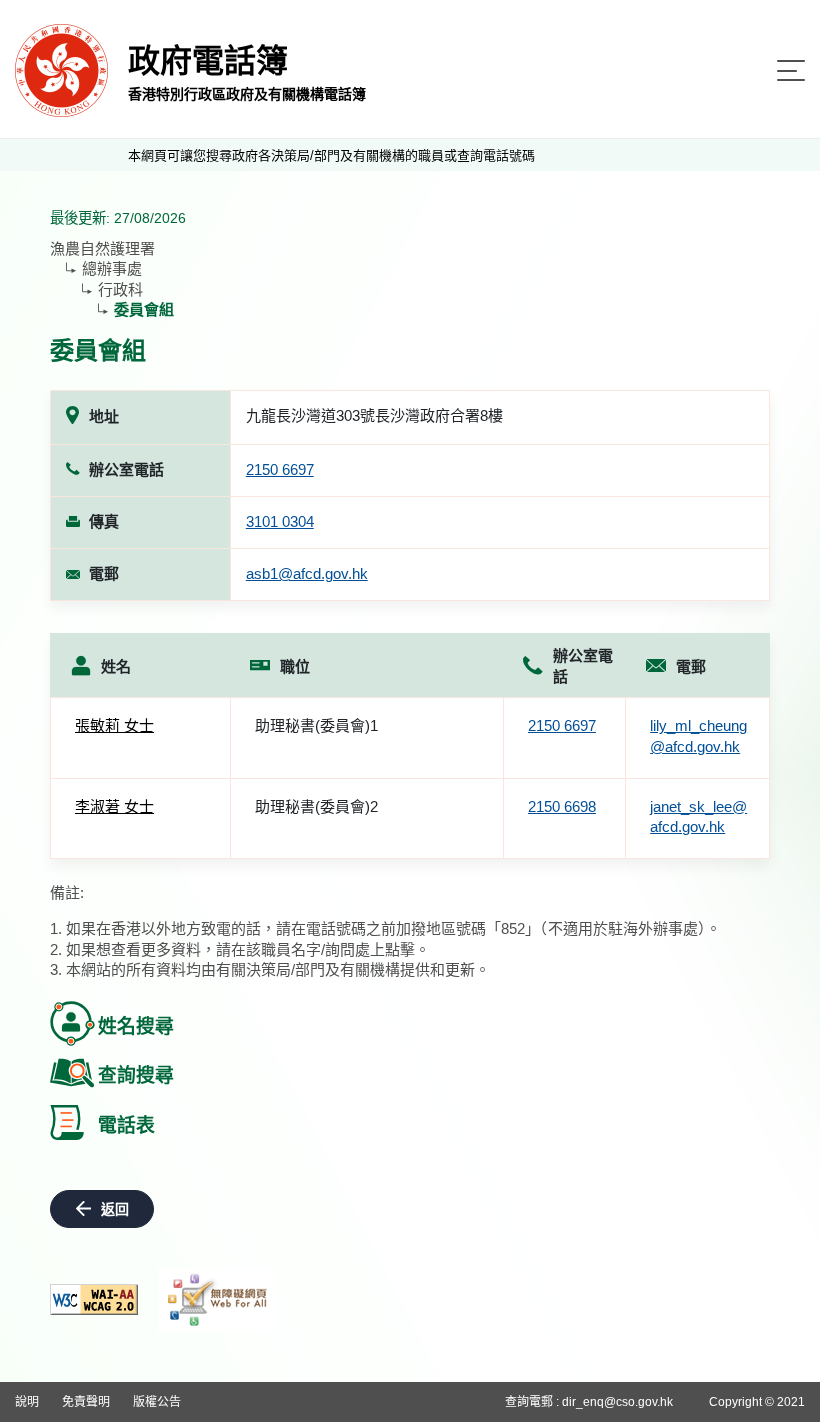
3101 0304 (280, 521)
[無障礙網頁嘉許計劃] (218, 1300)
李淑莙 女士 (114, 806)
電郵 (691, 666)
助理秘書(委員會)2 (316, 806)
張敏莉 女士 (114, 725)
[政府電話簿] (61, 69)
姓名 (116, 666)
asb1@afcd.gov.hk (307, 573)
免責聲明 (86, 1402)
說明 (27, 1402)
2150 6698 (562, 806)
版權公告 (157, 1402)
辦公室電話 (583, 666)
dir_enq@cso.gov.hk (617, 1402)
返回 (115, 1209)
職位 (295, 666)
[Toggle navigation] (791, 70)
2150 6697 (280, 469)
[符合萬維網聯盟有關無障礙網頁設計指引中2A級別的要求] (94, 1299)
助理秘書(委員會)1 (316, 725)
